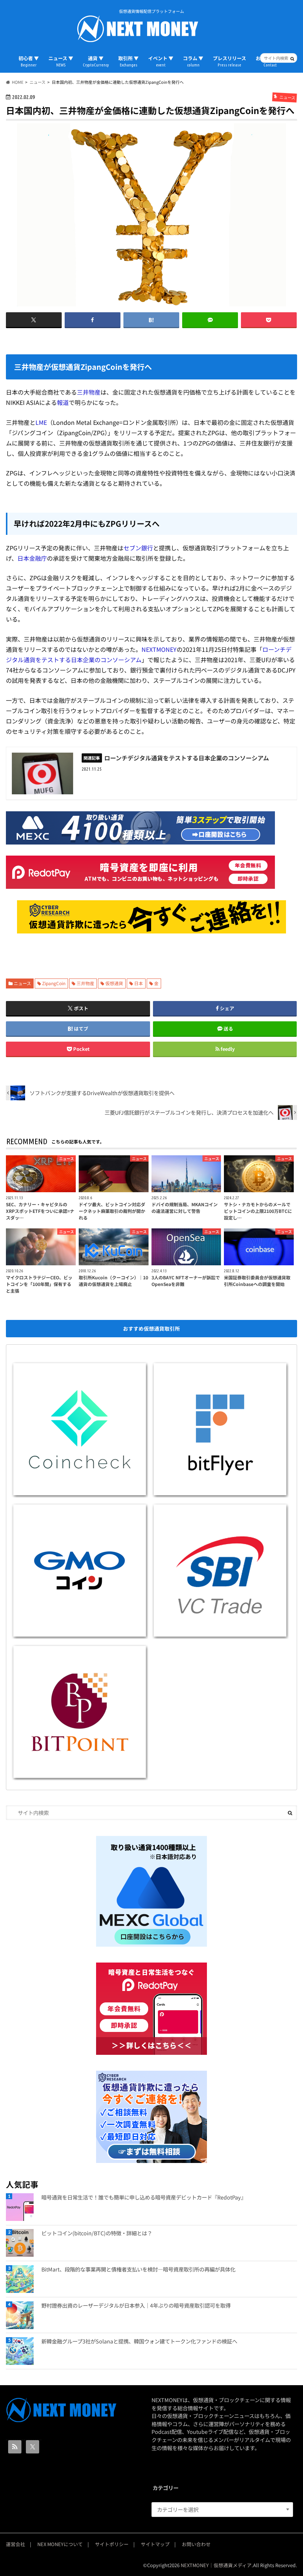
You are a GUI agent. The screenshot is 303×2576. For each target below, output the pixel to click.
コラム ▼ (193, 61)
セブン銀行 (138, 548)
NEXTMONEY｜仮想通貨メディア (216, 2565)
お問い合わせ (196, 2544)
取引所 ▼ (128, 61)
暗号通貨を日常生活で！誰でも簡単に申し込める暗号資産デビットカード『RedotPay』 (144, 2197)
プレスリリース (229, 61)
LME (41, 422)
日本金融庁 (32, 558)
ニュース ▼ (61, 61)
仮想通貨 (114, 983)
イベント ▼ (161, 61)
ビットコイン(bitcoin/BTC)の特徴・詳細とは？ (97, 2233)
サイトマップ (155, 2544)
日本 (139, 983)
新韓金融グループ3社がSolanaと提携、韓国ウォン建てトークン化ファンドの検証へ (139, 2341)
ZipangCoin (54, 983)
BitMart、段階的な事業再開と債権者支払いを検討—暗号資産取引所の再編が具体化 (138, 2269)
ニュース (22, 983)
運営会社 (16, 2544)
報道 (63, 402)
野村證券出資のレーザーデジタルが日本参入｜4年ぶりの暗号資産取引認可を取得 (136, 2305)
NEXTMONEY (159, 649)
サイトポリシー (112, 2544)
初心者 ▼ (29, 61)
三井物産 (89, 392)
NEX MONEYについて (60, 2544)
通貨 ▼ (96, 61)
